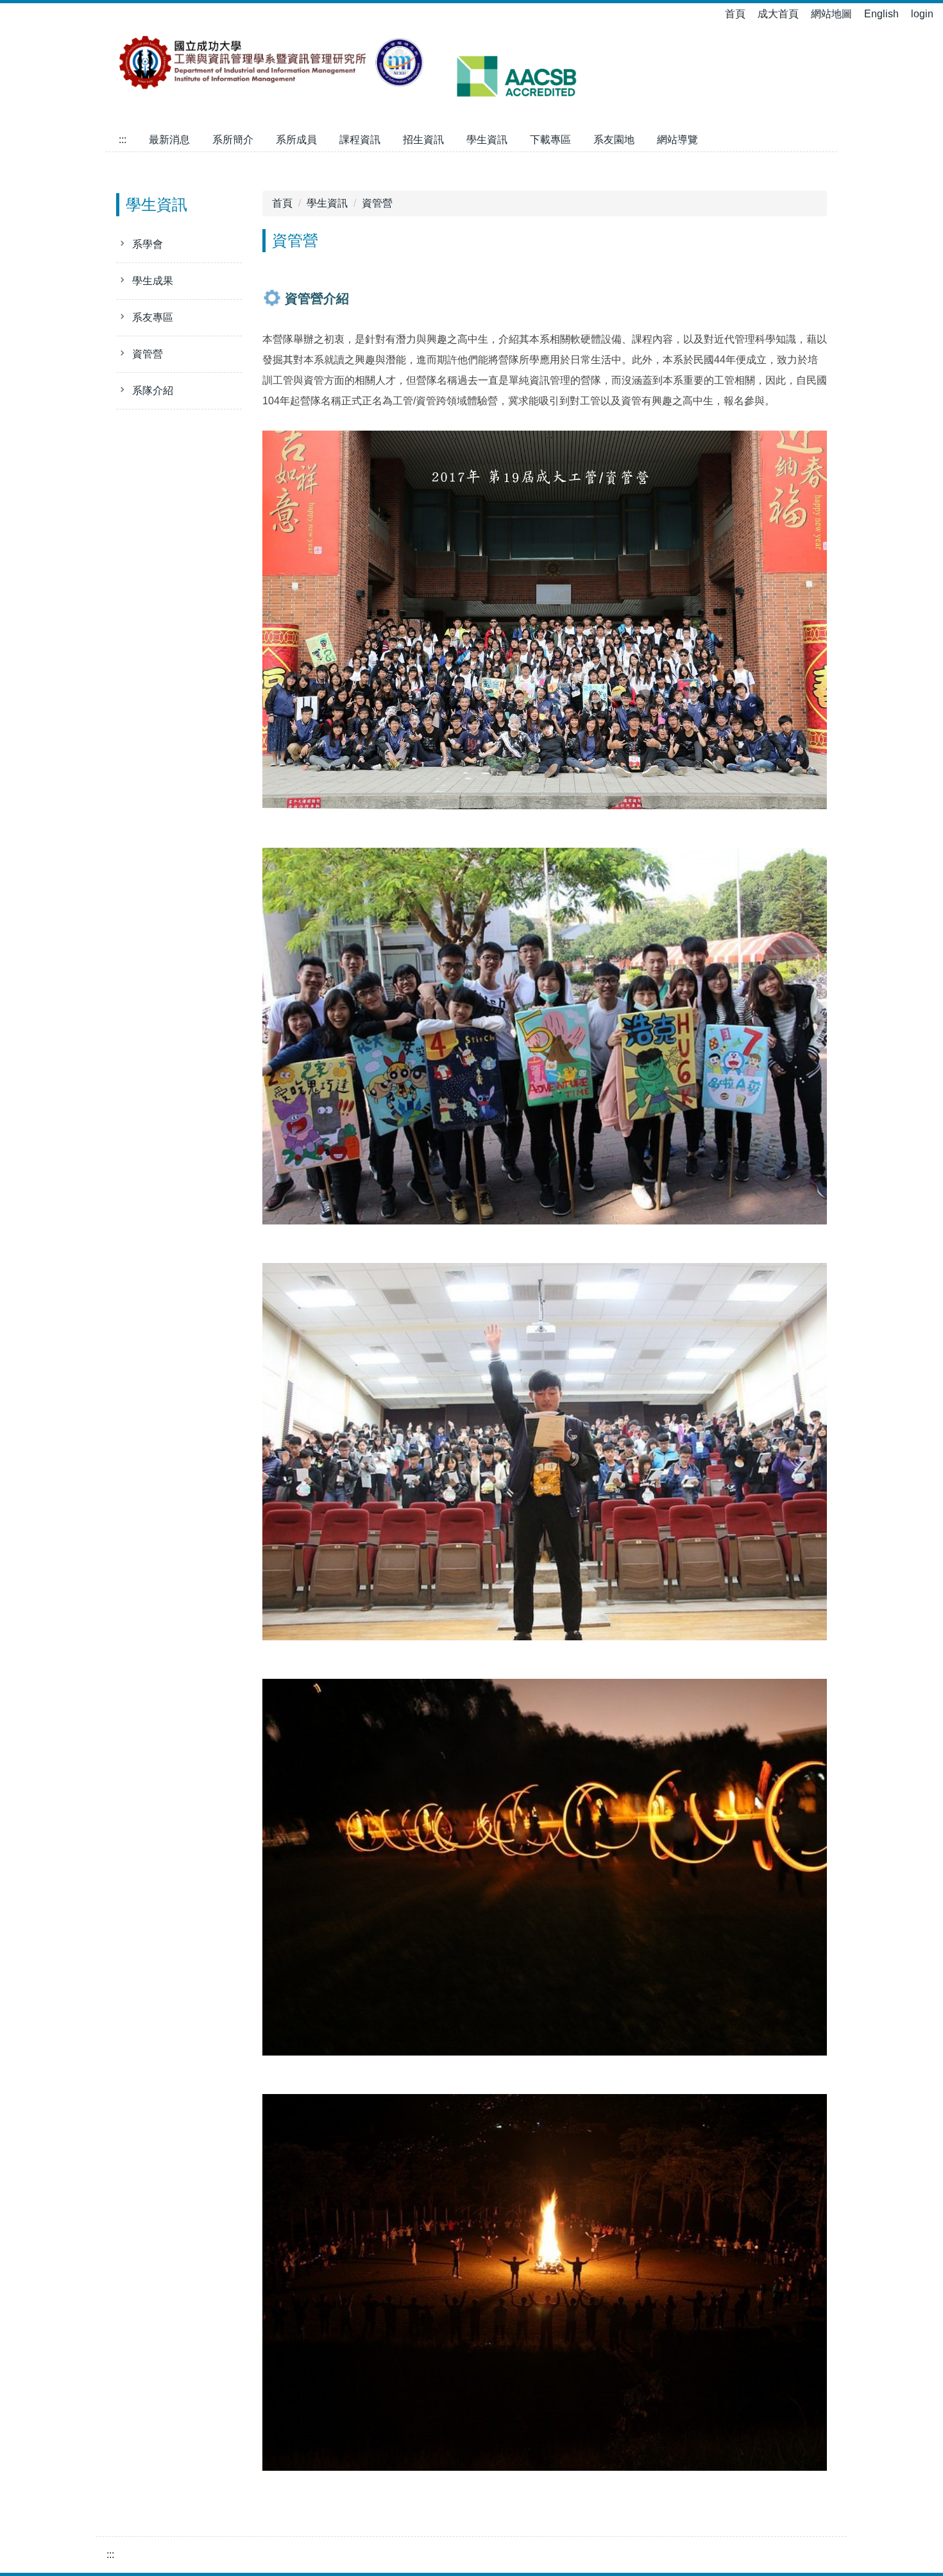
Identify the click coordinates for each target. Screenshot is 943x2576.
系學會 (148, 244)
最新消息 (169, 140)
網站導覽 (677, 140)
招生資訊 (423, 140)
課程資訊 (360, 140)
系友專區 (153, 317)
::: (123, 140)
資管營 (148, 354)
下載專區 (550, 140)
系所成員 (296, 140)
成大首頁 (778, 14)
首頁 (735, 14)
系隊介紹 (153, 391)
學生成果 (153, 281)
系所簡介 (233, 140)
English (881, 14)
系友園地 (614, 140)
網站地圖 (831, 14)
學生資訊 (487, 140)
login (922, 14)
